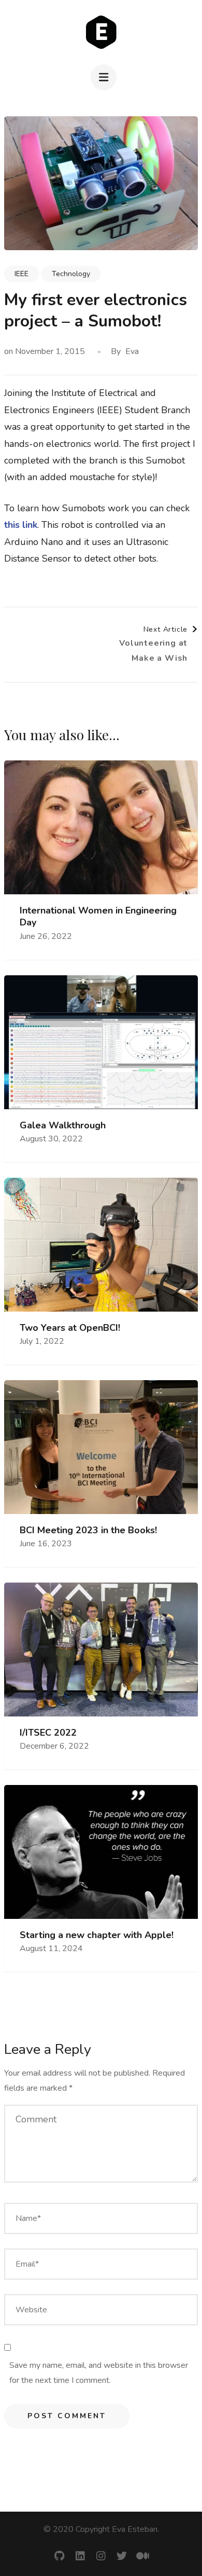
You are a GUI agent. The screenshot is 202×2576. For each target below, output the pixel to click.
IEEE (21, 274)
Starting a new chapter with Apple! (97, 1935)
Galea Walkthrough (63, 1126)
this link (21, 525)
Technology (71, 274)
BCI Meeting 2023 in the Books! (88, 1530)
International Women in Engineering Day (98, 917)
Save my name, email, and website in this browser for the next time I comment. (99, 2373)
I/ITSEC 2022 (48, 1733)
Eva (132, 351)
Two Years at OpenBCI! (70, 1328)
